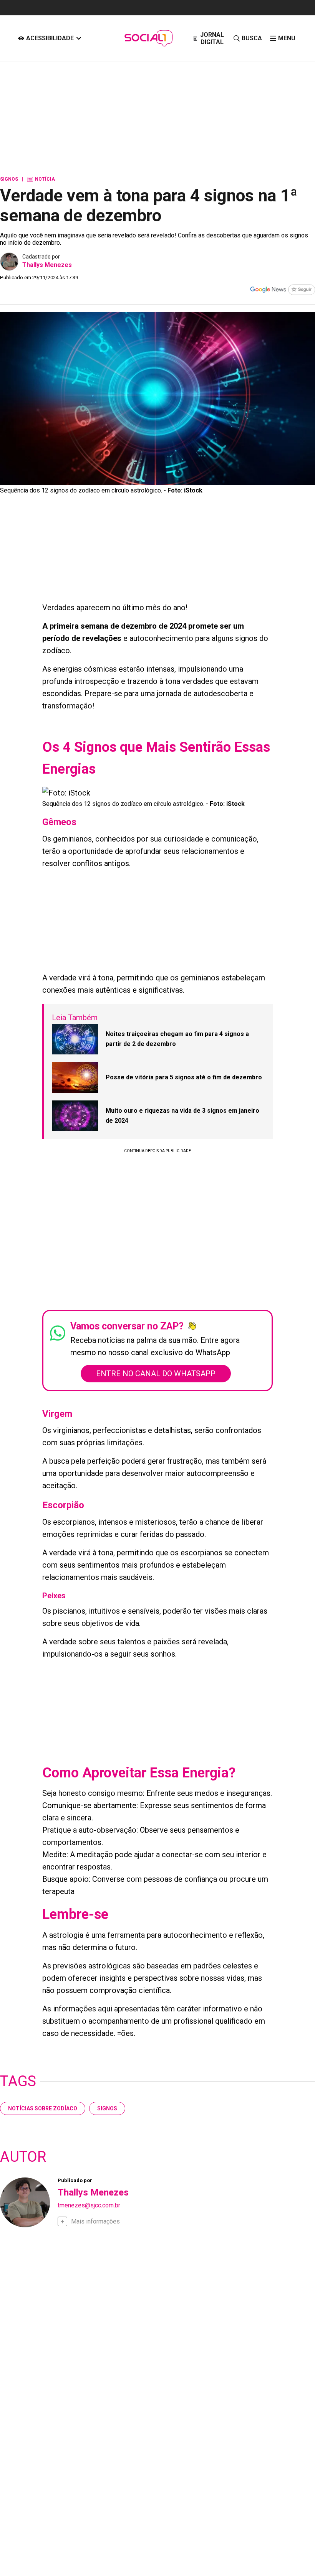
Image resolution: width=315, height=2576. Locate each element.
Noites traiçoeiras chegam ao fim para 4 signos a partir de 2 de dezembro (177, 1039)
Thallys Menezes (47, 265)
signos (107, 2108)
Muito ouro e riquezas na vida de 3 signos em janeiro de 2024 (182, 1116)
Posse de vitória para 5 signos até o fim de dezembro (184, 1077)
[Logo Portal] (148, 38)
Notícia (41, 179)
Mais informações (95, 2221)
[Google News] (282, 290)
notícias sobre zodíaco (43, 2108)
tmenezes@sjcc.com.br (89, 2205)
